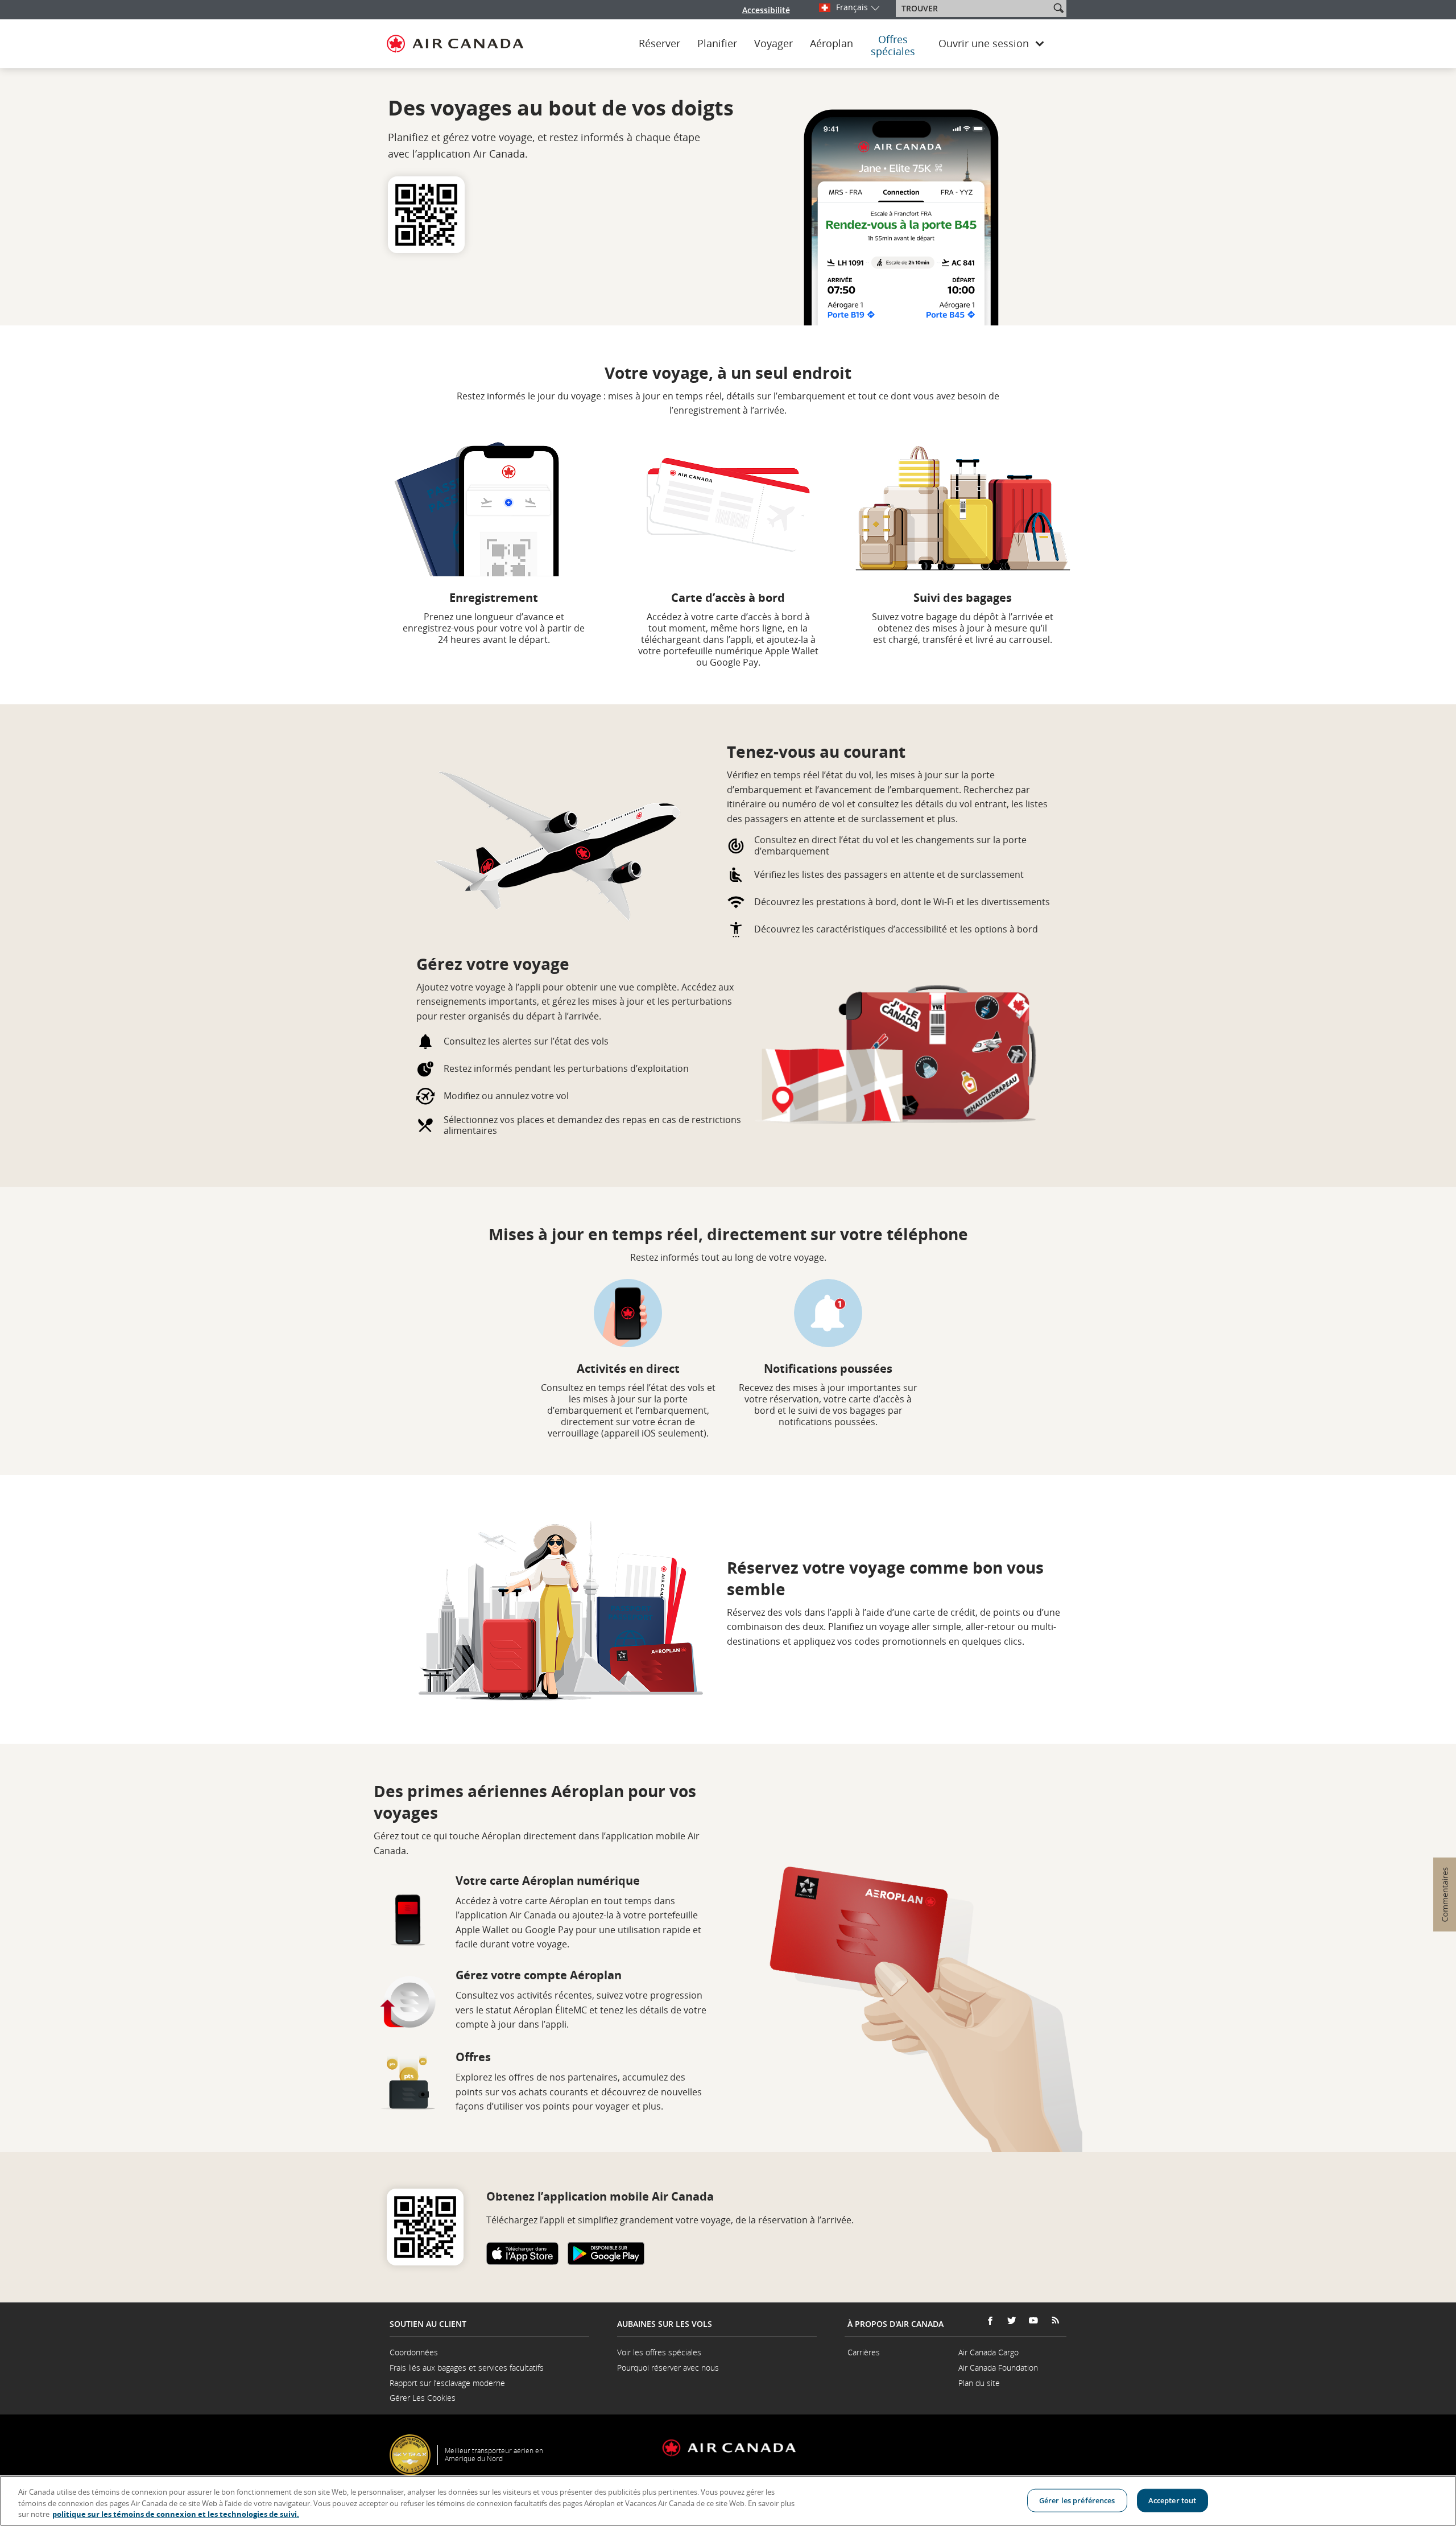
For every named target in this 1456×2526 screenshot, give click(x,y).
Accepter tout (1172, 2500)
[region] (728, 2501)
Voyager (773, 44)
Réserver (659, 44)
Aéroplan (832, 44)
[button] (1058, 8)
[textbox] (974, 9)
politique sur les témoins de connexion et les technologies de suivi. (176, 2514)
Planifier (717, 44)
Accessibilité (766, 10)
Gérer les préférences (1077, 2500)
